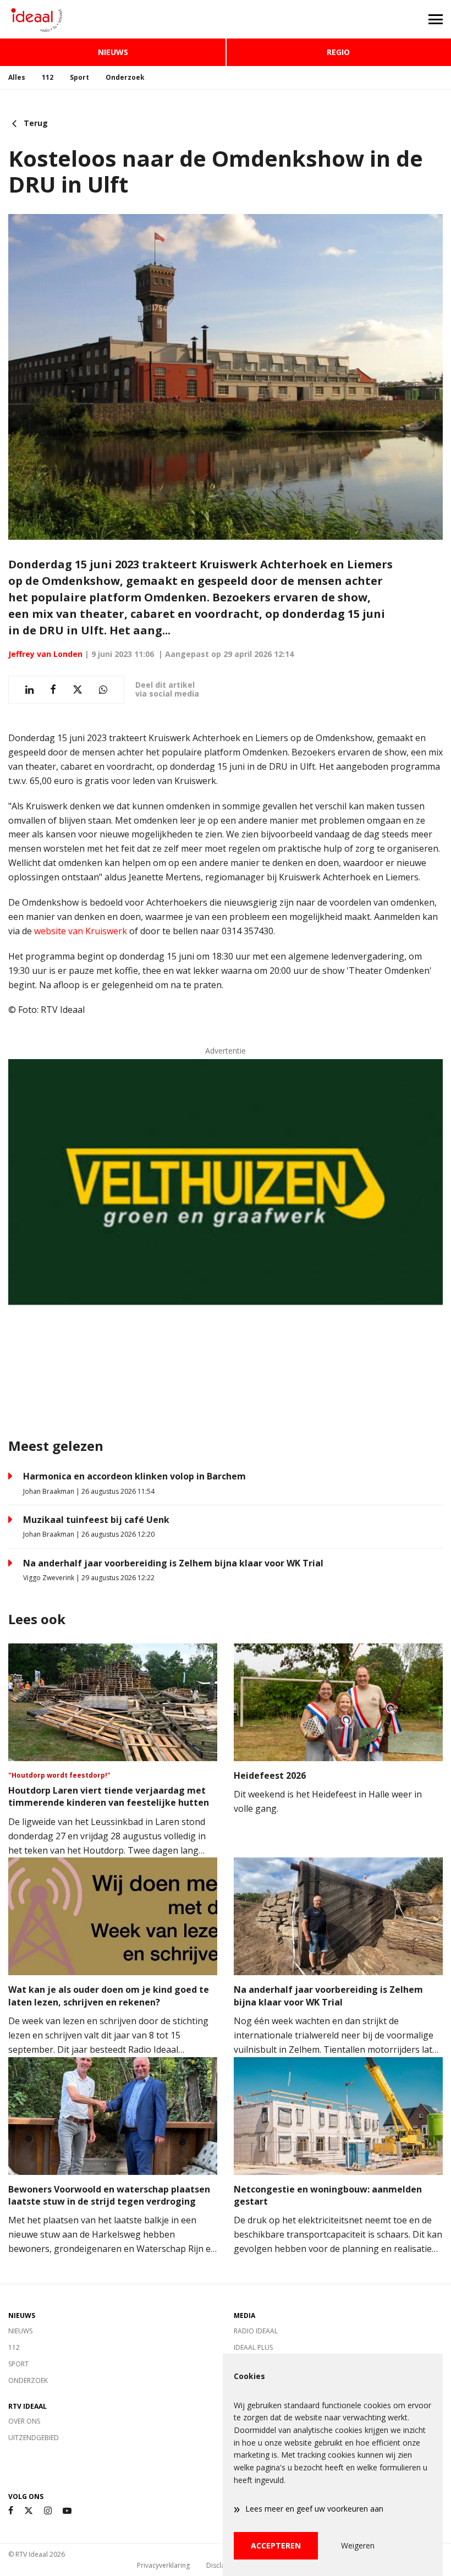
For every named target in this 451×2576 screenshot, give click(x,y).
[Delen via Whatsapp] (103, 690)
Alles (17, 77)
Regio (338, 52)
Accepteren (276, 2545)
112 (48, 77)
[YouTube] (67, 2511)
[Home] (113, 19)
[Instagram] (48, 2511)
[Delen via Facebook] (53, 690)
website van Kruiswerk (81, 931)
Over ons (24, 2421)
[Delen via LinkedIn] (29, 690)
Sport (79, 77)
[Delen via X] (78, 690)
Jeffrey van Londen (45, 654)
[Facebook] (11, 2511)
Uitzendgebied (34, 2438)
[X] (29, 2511)
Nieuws (113, 52)
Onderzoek (125, 77)
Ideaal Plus (253, 2347)
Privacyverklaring (163, 2565)
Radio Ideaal (256, 2331)
